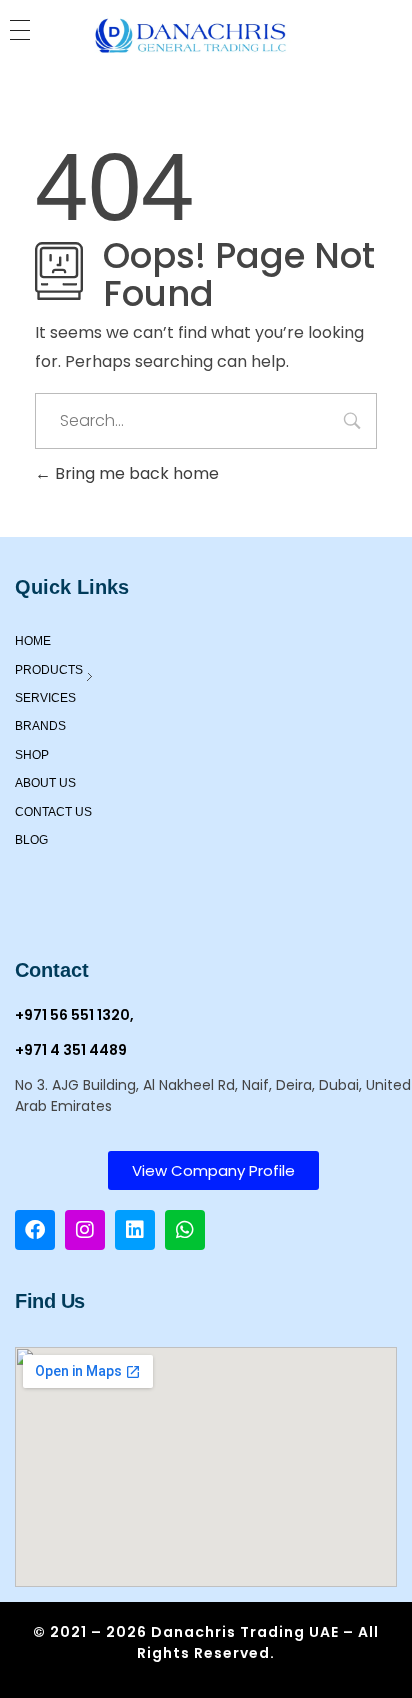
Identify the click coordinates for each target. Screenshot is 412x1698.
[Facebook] (35, 1230)
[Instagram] (85, 1230)
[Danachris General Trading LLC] (205, 37)
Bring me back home (135, 473)
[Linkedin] (135, 1230)
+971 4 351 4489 (71, 1050)
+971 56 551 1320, (74, 1015)
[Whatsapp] (185, 1230)
